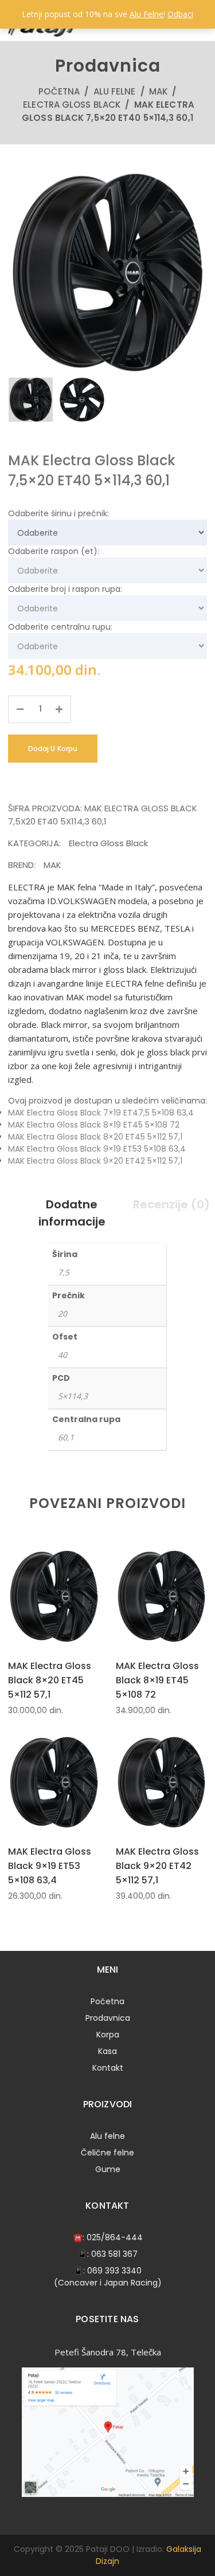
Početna (59, 91)
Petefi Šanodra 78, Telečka (108, 2352)
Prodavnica (108, 2018)
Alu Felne (146, 14)
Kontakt (108, 2068)
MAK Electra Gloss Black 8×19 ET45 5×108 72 (94, 1125)
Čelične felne (107, 2153)
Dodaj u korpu (53, 749)
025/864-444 (115, 2237)
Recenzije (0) (171, 1204)
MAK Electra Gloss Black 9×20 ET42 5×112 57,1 (95, 1161)
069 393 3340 (114, 2271)
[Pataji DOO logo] (43, 34)
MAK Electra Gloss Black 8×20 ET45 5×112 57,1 (95, 1137)
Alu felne (115, 91)
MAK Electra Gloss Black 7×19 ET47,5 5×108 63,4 (101, 1113)
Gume (108, 2169)
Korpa (108, 2035)
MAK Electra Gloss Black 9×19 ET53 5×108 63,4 (97, 1149)
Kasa (107, 2051)
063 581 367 (114, 2254)
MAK (158, 91)
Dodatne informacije (72, 1213)
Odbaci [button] (180, 14)
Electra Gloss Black (72, 105)
